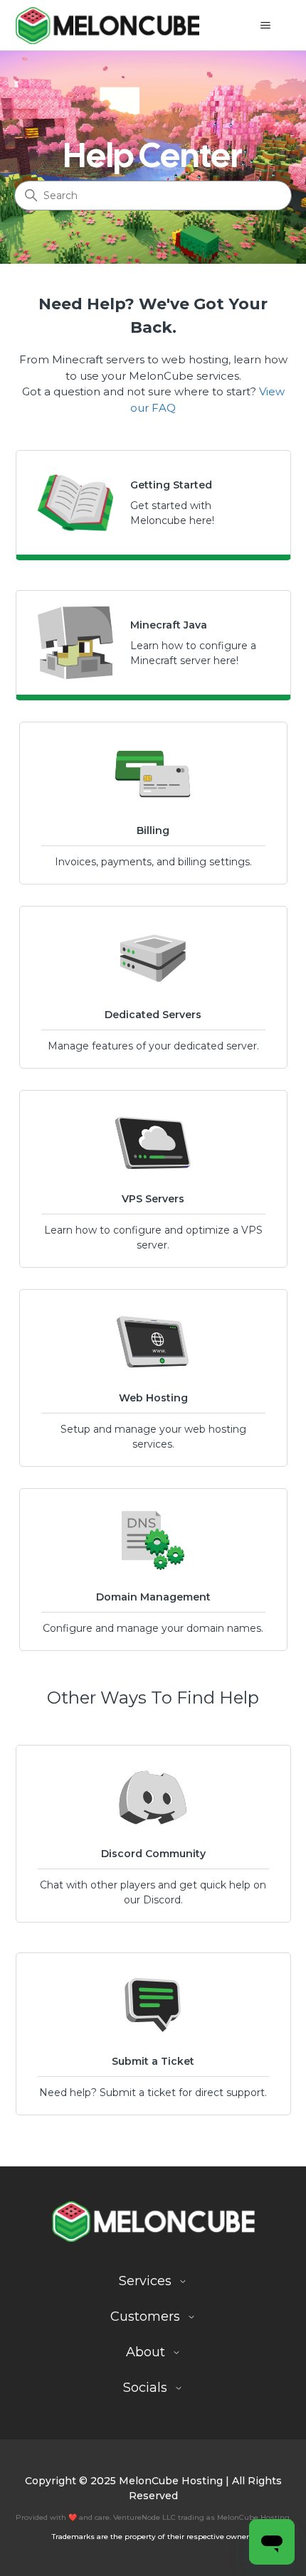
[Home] (108, 25)
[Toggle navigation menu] (266, 26)
